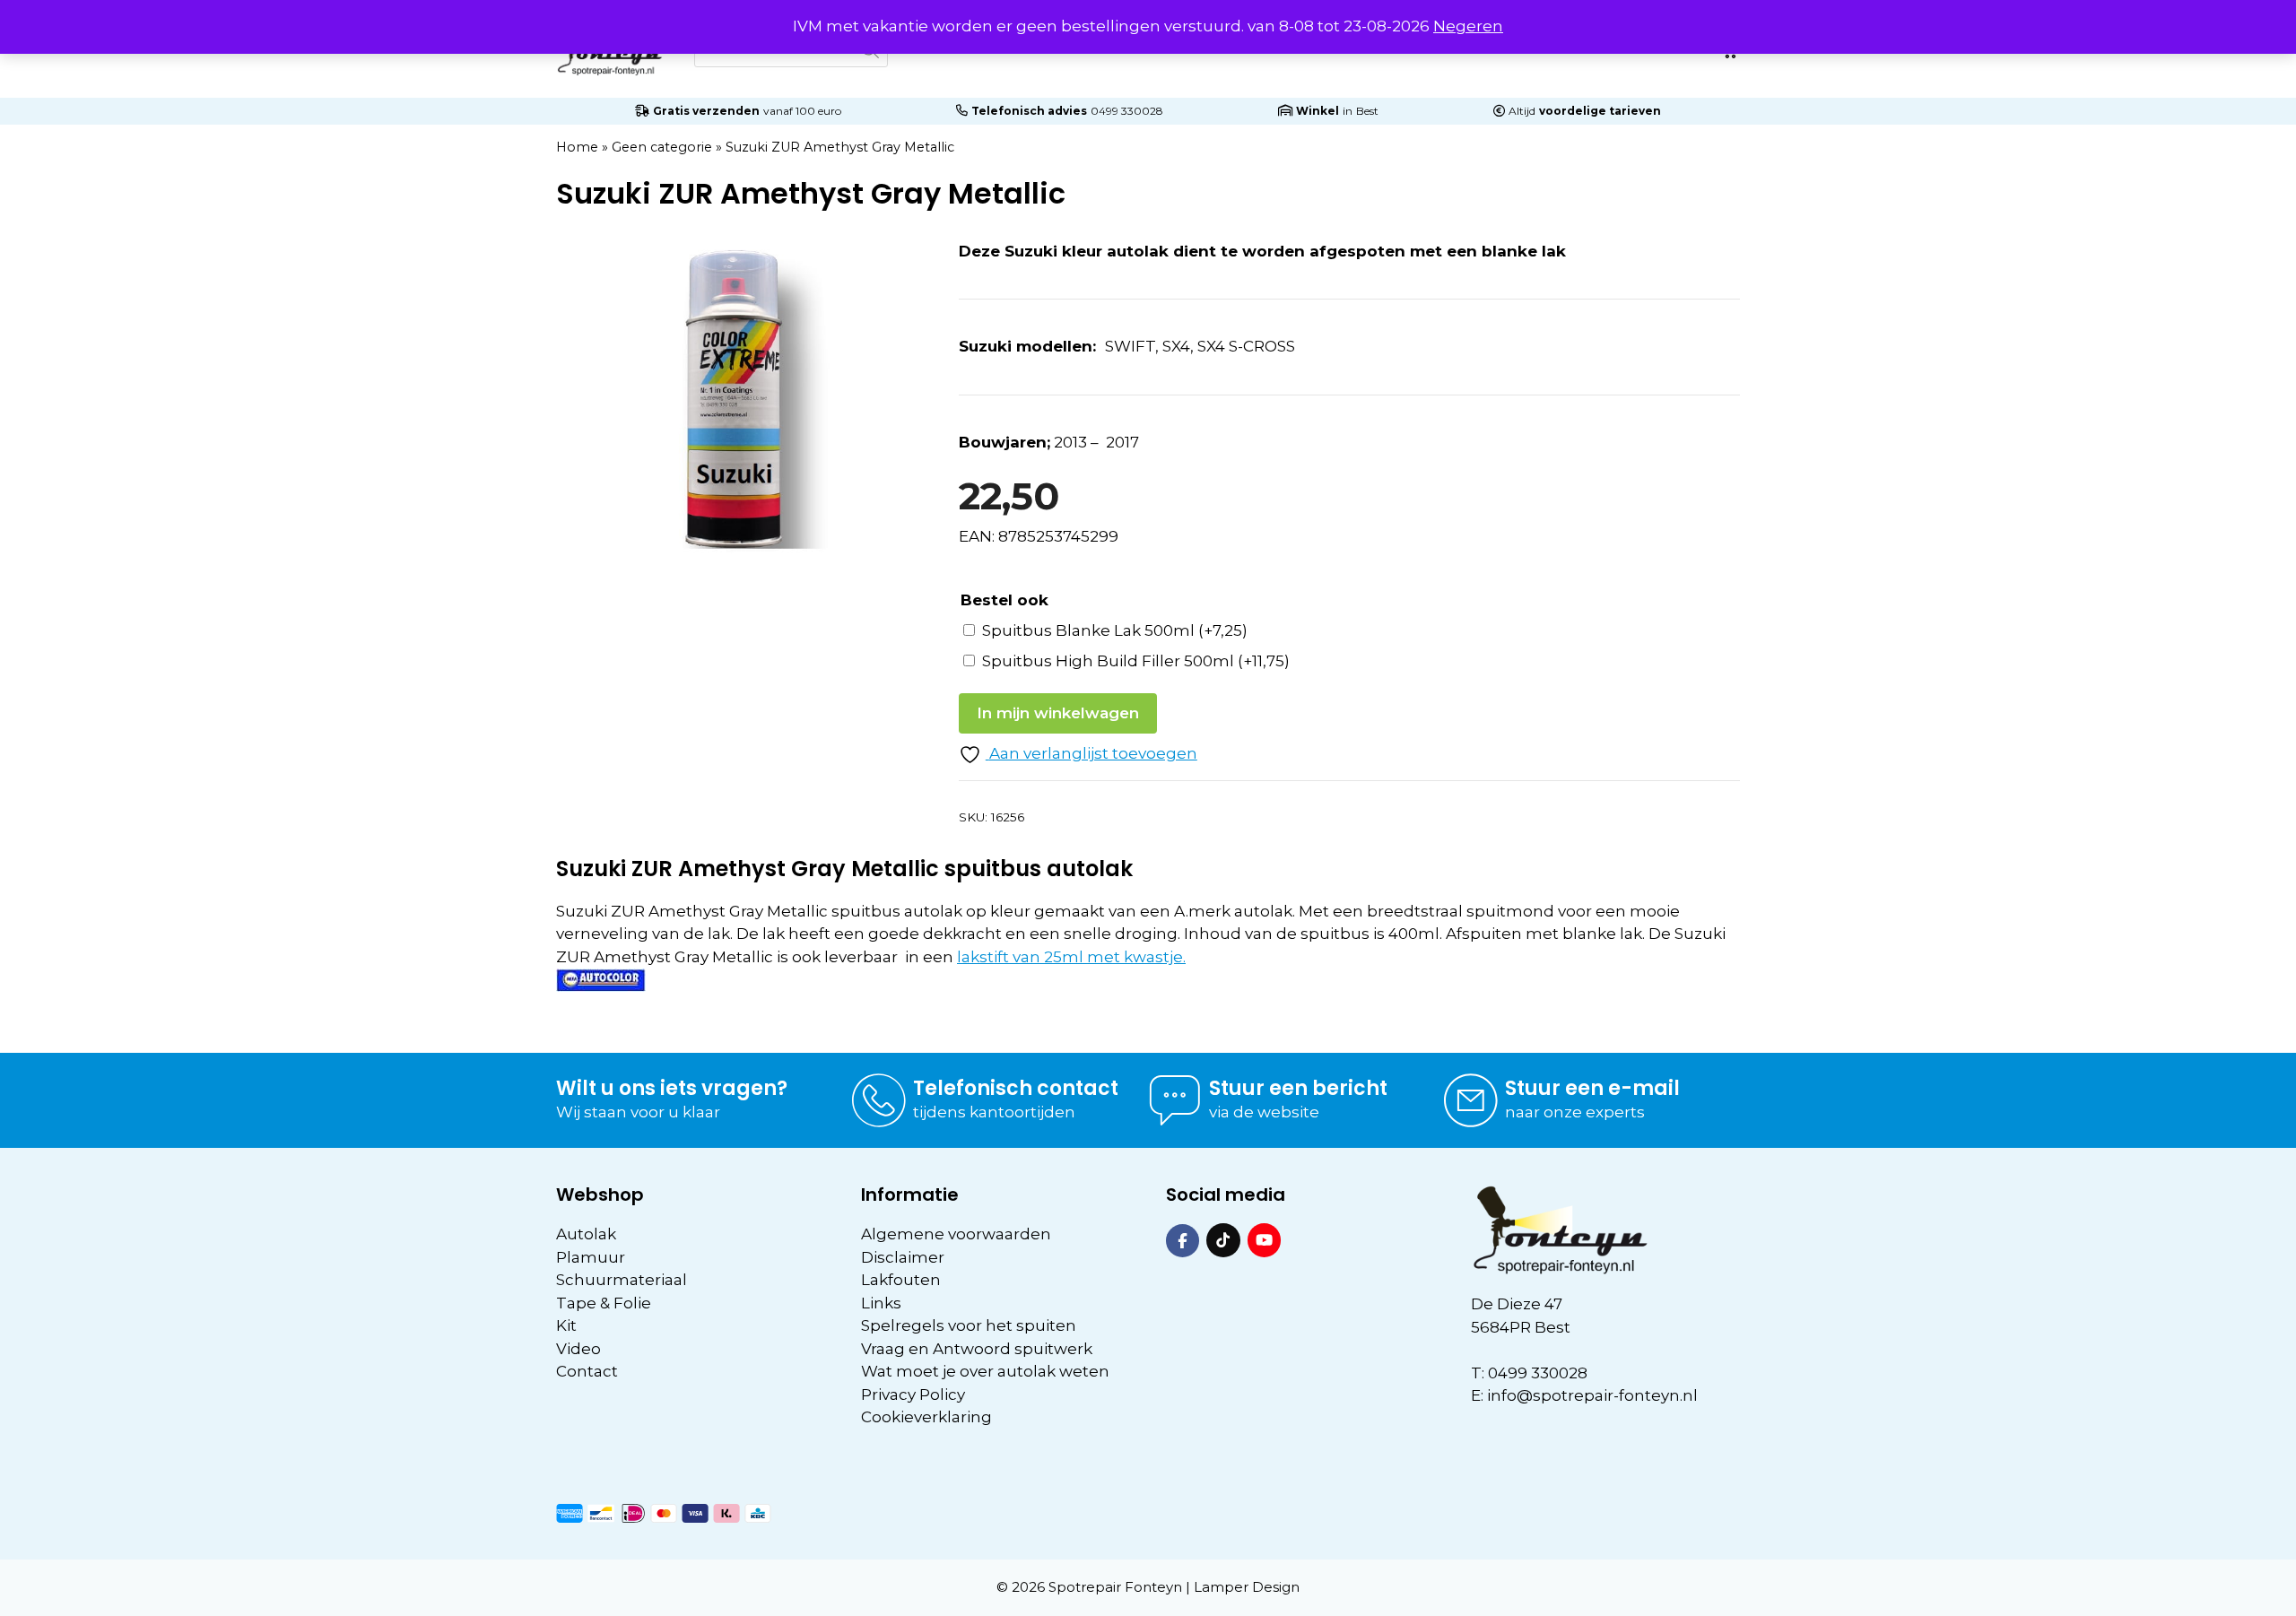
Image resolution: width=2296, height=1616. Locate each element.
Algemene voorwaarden (956, 1234)
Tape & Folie (604, 1303)
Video (578, 1349)
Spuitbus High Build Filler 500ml (1136, 661)
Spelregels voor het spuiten (969, 1325)
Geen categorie (662, 147)
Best (1367, 111)
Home (577, 147)
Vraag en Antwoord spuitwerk (977, 1349)
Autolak (586, 1234)
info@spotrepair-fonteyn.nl (1592, 1395)
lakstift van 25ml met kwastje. (1071, 957)
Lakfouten (901, 1280)
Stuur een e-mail (1592, 1088)
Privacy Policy (913, 1394)
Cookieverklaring (926, 1417)
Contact (587, 1371)
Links (881, 1303)
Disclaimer (903, 1257)
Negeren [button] (1468, 26)
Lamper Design (1247, 1587)
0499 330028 (1127, 111)
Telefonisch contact (1016, 1088)
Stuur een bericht (1298, 1088)
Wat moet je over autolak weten (985, 1371)
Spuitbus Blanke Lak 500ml (1115, 630)
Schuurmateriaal (622, 1280)
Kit (566, 1325)
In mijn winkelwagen (1058, 713)
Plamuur (591, 1257)
